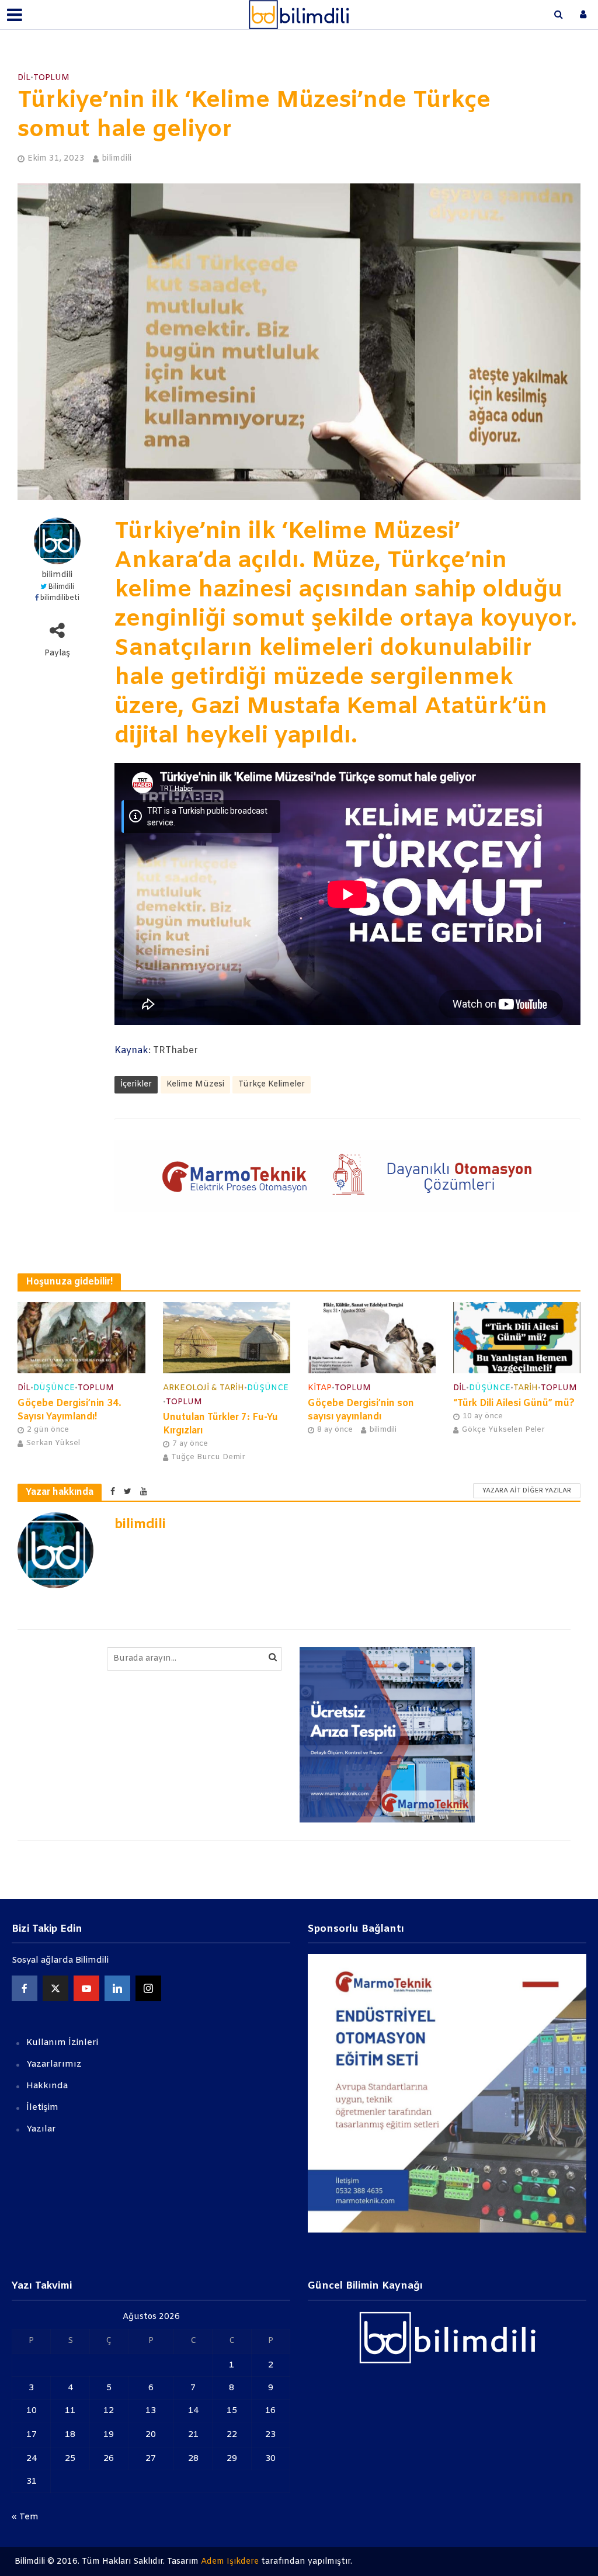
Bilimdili (61, 587)
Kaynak (131, 1051)
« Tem (25, 2517)
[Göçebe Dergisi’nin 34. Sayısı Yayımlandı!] (81, 1337)
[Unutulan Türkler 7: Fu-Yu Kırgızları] (227, 1337)
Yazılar (41, 2129)
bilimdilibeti (60, 598)
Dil (24, 78)
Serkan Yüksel (53, 1443)
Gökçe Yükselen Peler (503, 1430)
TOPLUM (51, 78)
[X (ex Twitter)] (55, 1988)
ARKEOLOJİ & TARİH (204, 1388)
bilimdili (117, 159)
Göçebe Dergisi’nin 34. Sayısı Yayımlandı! (69, 1410)
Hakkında (47, 2086)
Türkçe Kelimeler (272, 1084)
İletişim (42, 2108)
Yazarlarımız (54, 2064)
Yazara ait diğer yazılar (527, 1491)
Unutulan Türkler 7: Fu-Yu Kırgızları (220, 1424)
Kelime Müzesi (195, 1084)
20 (151, 2435)
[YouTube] (86, 1988)
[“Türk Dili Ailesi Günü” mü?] (517, 1337)
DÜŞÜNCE (54, 1388)
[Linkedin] (117, 1988)
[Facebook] (25, 1988)
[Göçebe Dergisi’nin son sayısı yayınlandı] (372, 1337)
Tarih (526, 1388)
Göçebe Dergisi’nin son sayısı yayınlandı (361, 1410)
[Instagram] (148, 1988)
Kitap (320, 1388)
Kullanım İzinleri (62, 2043)
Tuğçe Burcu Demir (208, 1457)
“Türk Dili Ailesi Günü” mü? (514, 1403)
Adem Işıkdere (230, 2562)
